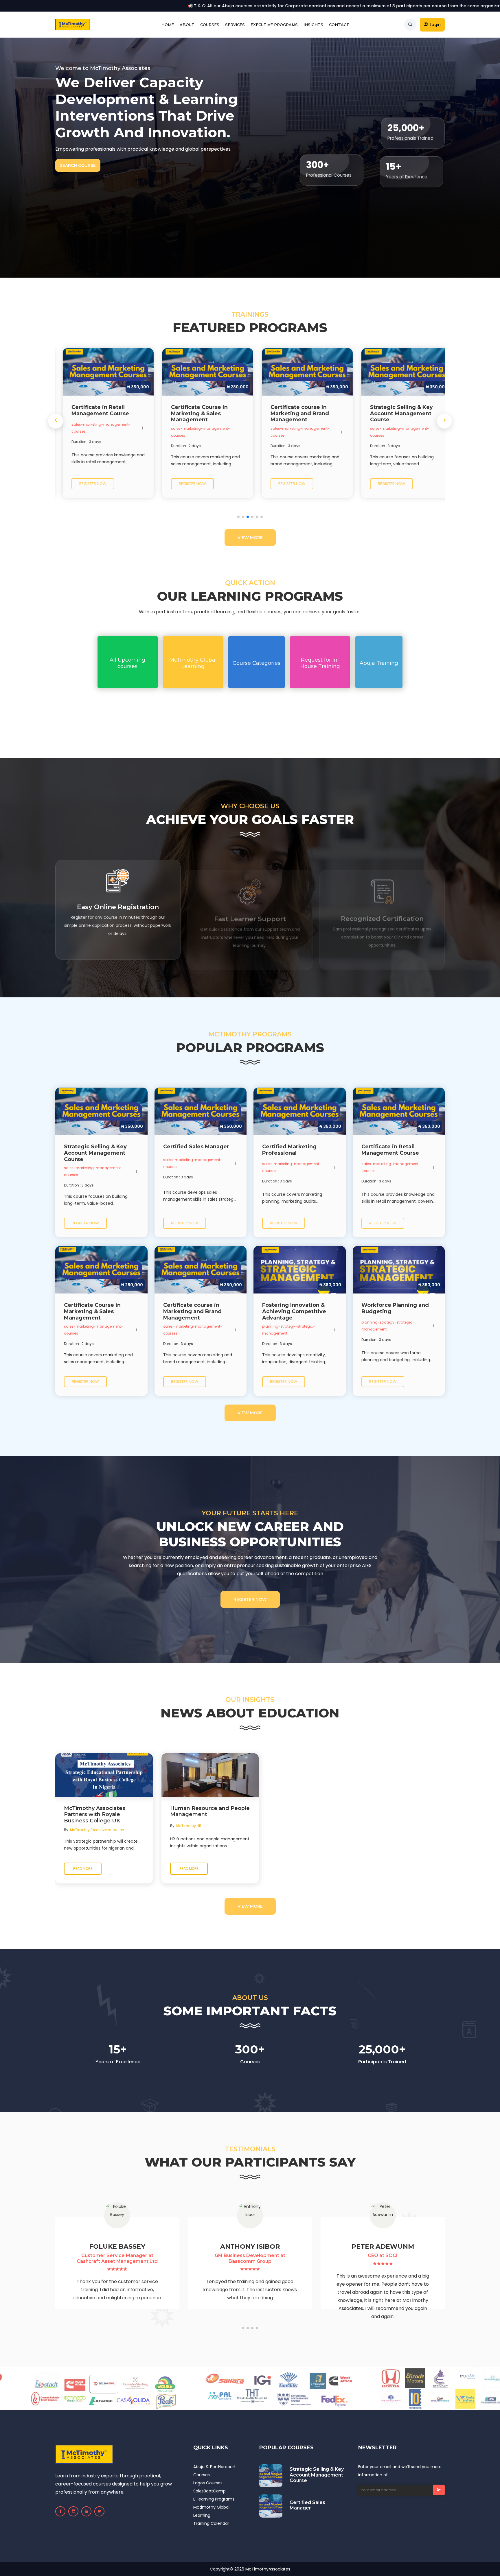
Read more (83, 1869)
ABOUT (187, 25)
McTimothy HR (189, 1826)
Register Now (250, 1599)
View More (250, 538)
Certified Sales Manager (307, 2505)
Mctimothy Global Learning (211, 2511)
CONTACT (339, 25)
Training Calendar (211, 2523)
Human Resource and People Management (210, 1812)
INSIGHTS (313, 25)
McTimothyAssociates (268, 2569)
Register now (82, 484)
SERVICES (235, 25)
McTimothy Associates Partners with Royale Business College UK (95, 1815)
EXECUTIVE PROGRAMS (274, 25)
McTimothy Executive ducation (97, 1830)
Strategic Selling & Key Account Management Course (317, 2475)
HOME (168, 25)
